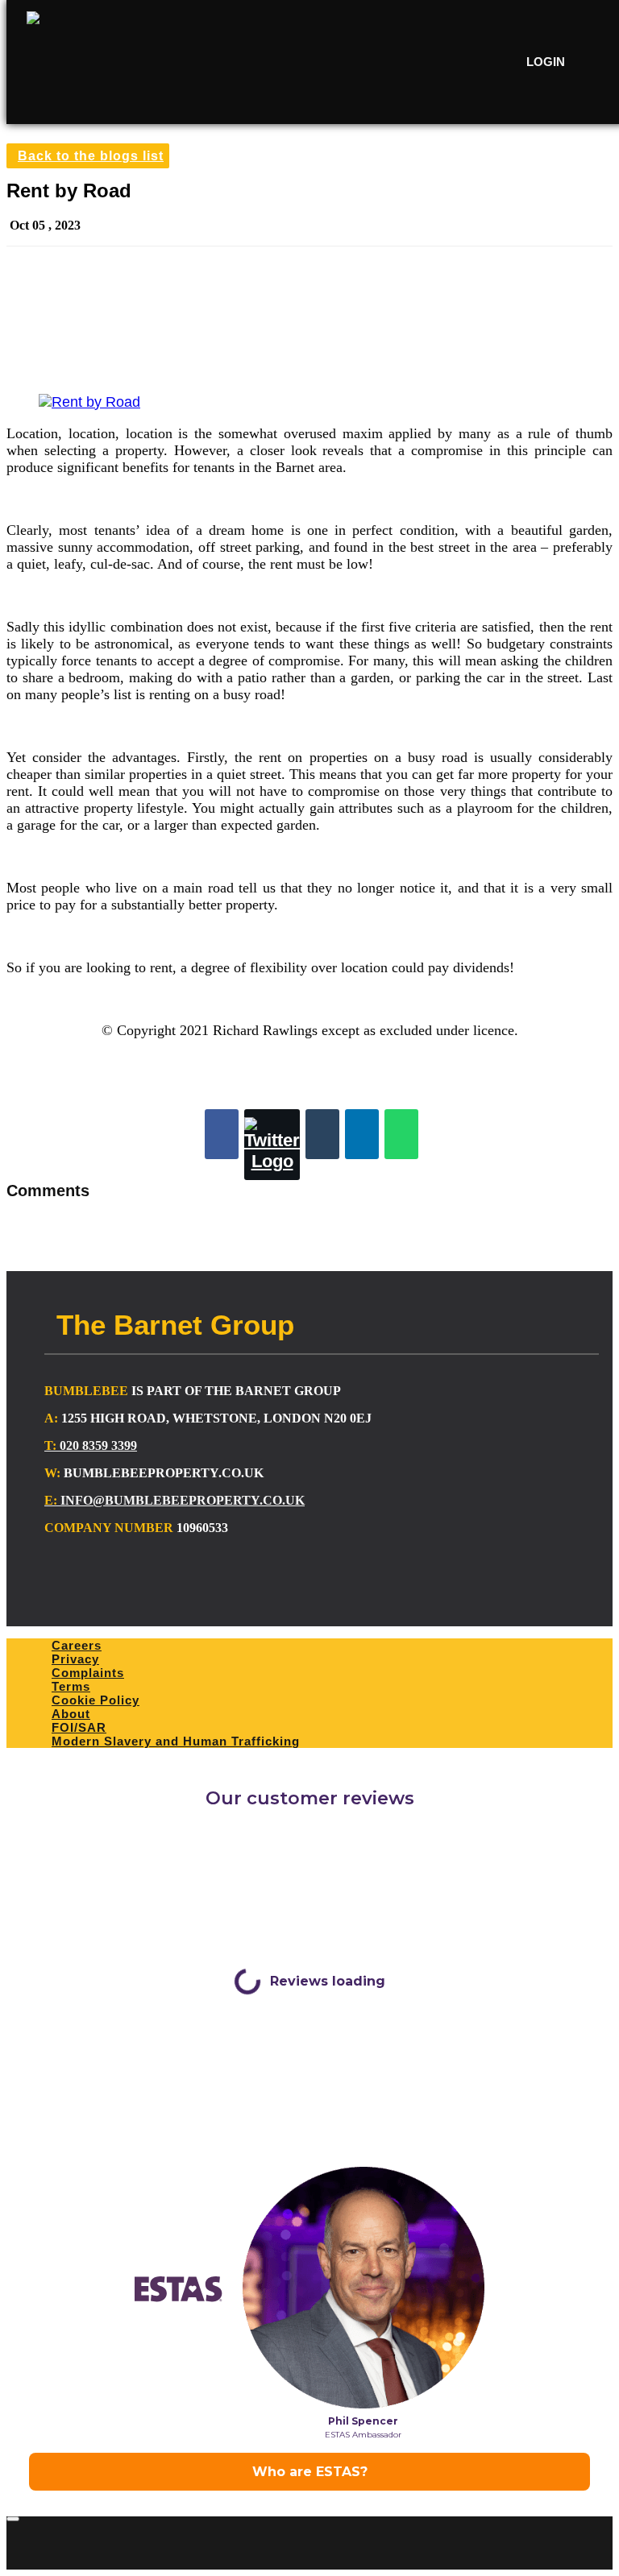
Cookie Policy (96, 1700)
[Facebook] (222, 1134)
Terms (71, 1686)
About (71, 1714)
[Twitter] (272, 1145)
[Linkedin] (362, 1134)
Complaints (88, 1673)
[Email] (322, 1134)
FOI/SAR (79, 1727)
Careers (77, 1645)
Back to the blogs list (91, 156)
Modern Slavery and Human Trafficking (176, 1741)
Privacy (75, 1659)
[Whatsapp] (401, 1134)
